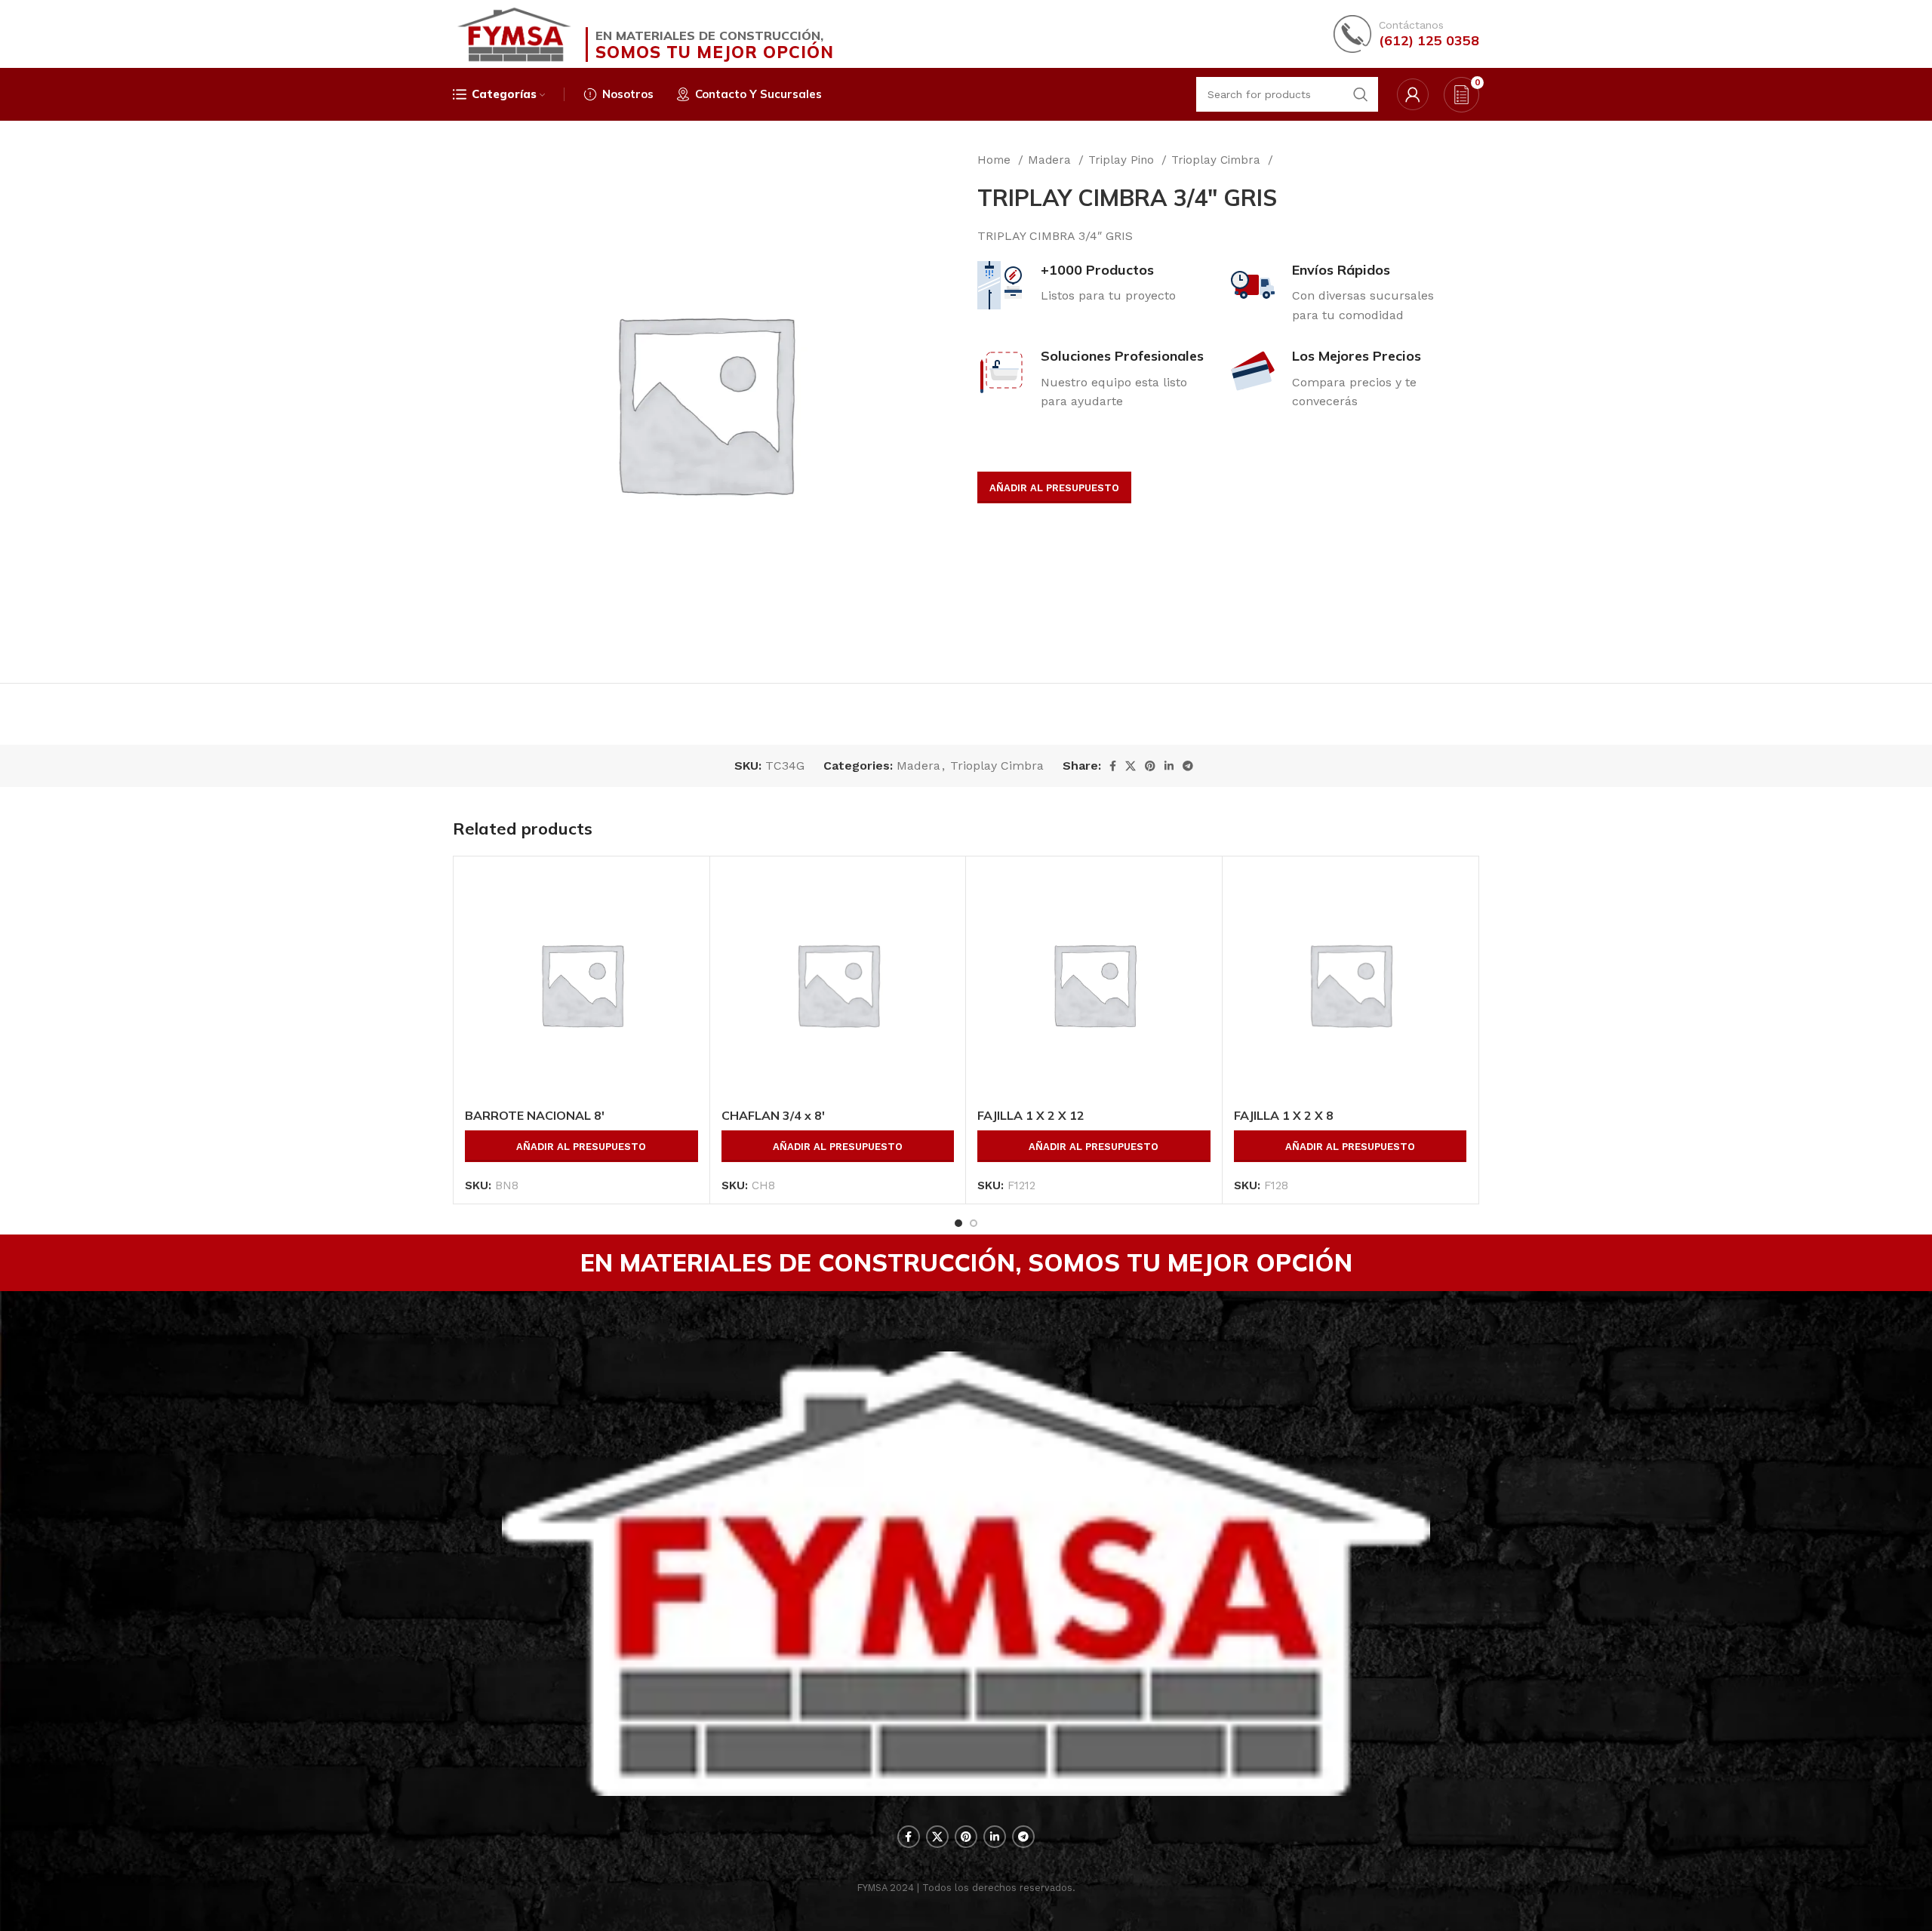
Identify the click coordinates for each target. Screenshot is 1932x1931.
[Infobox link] (1406, 34)
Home (996, 160)
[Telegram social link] (1188, 766)
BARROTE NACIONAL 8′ (535, 1115)
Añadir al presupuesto (1054, 488)
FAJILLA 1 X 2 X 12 (1031, 1115)
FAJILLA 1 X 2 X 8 (1284, 1115)
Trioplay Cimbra (1218, 160)
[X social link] (1131, 766)
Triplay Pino (1123, 160)
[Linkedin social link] (1169, 766)
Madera (1051, 160)
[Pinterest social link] (1150, 766)
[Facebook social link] (1113, 766)
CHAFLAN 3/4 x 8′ (773, 1115)
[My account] (1413, 94)
